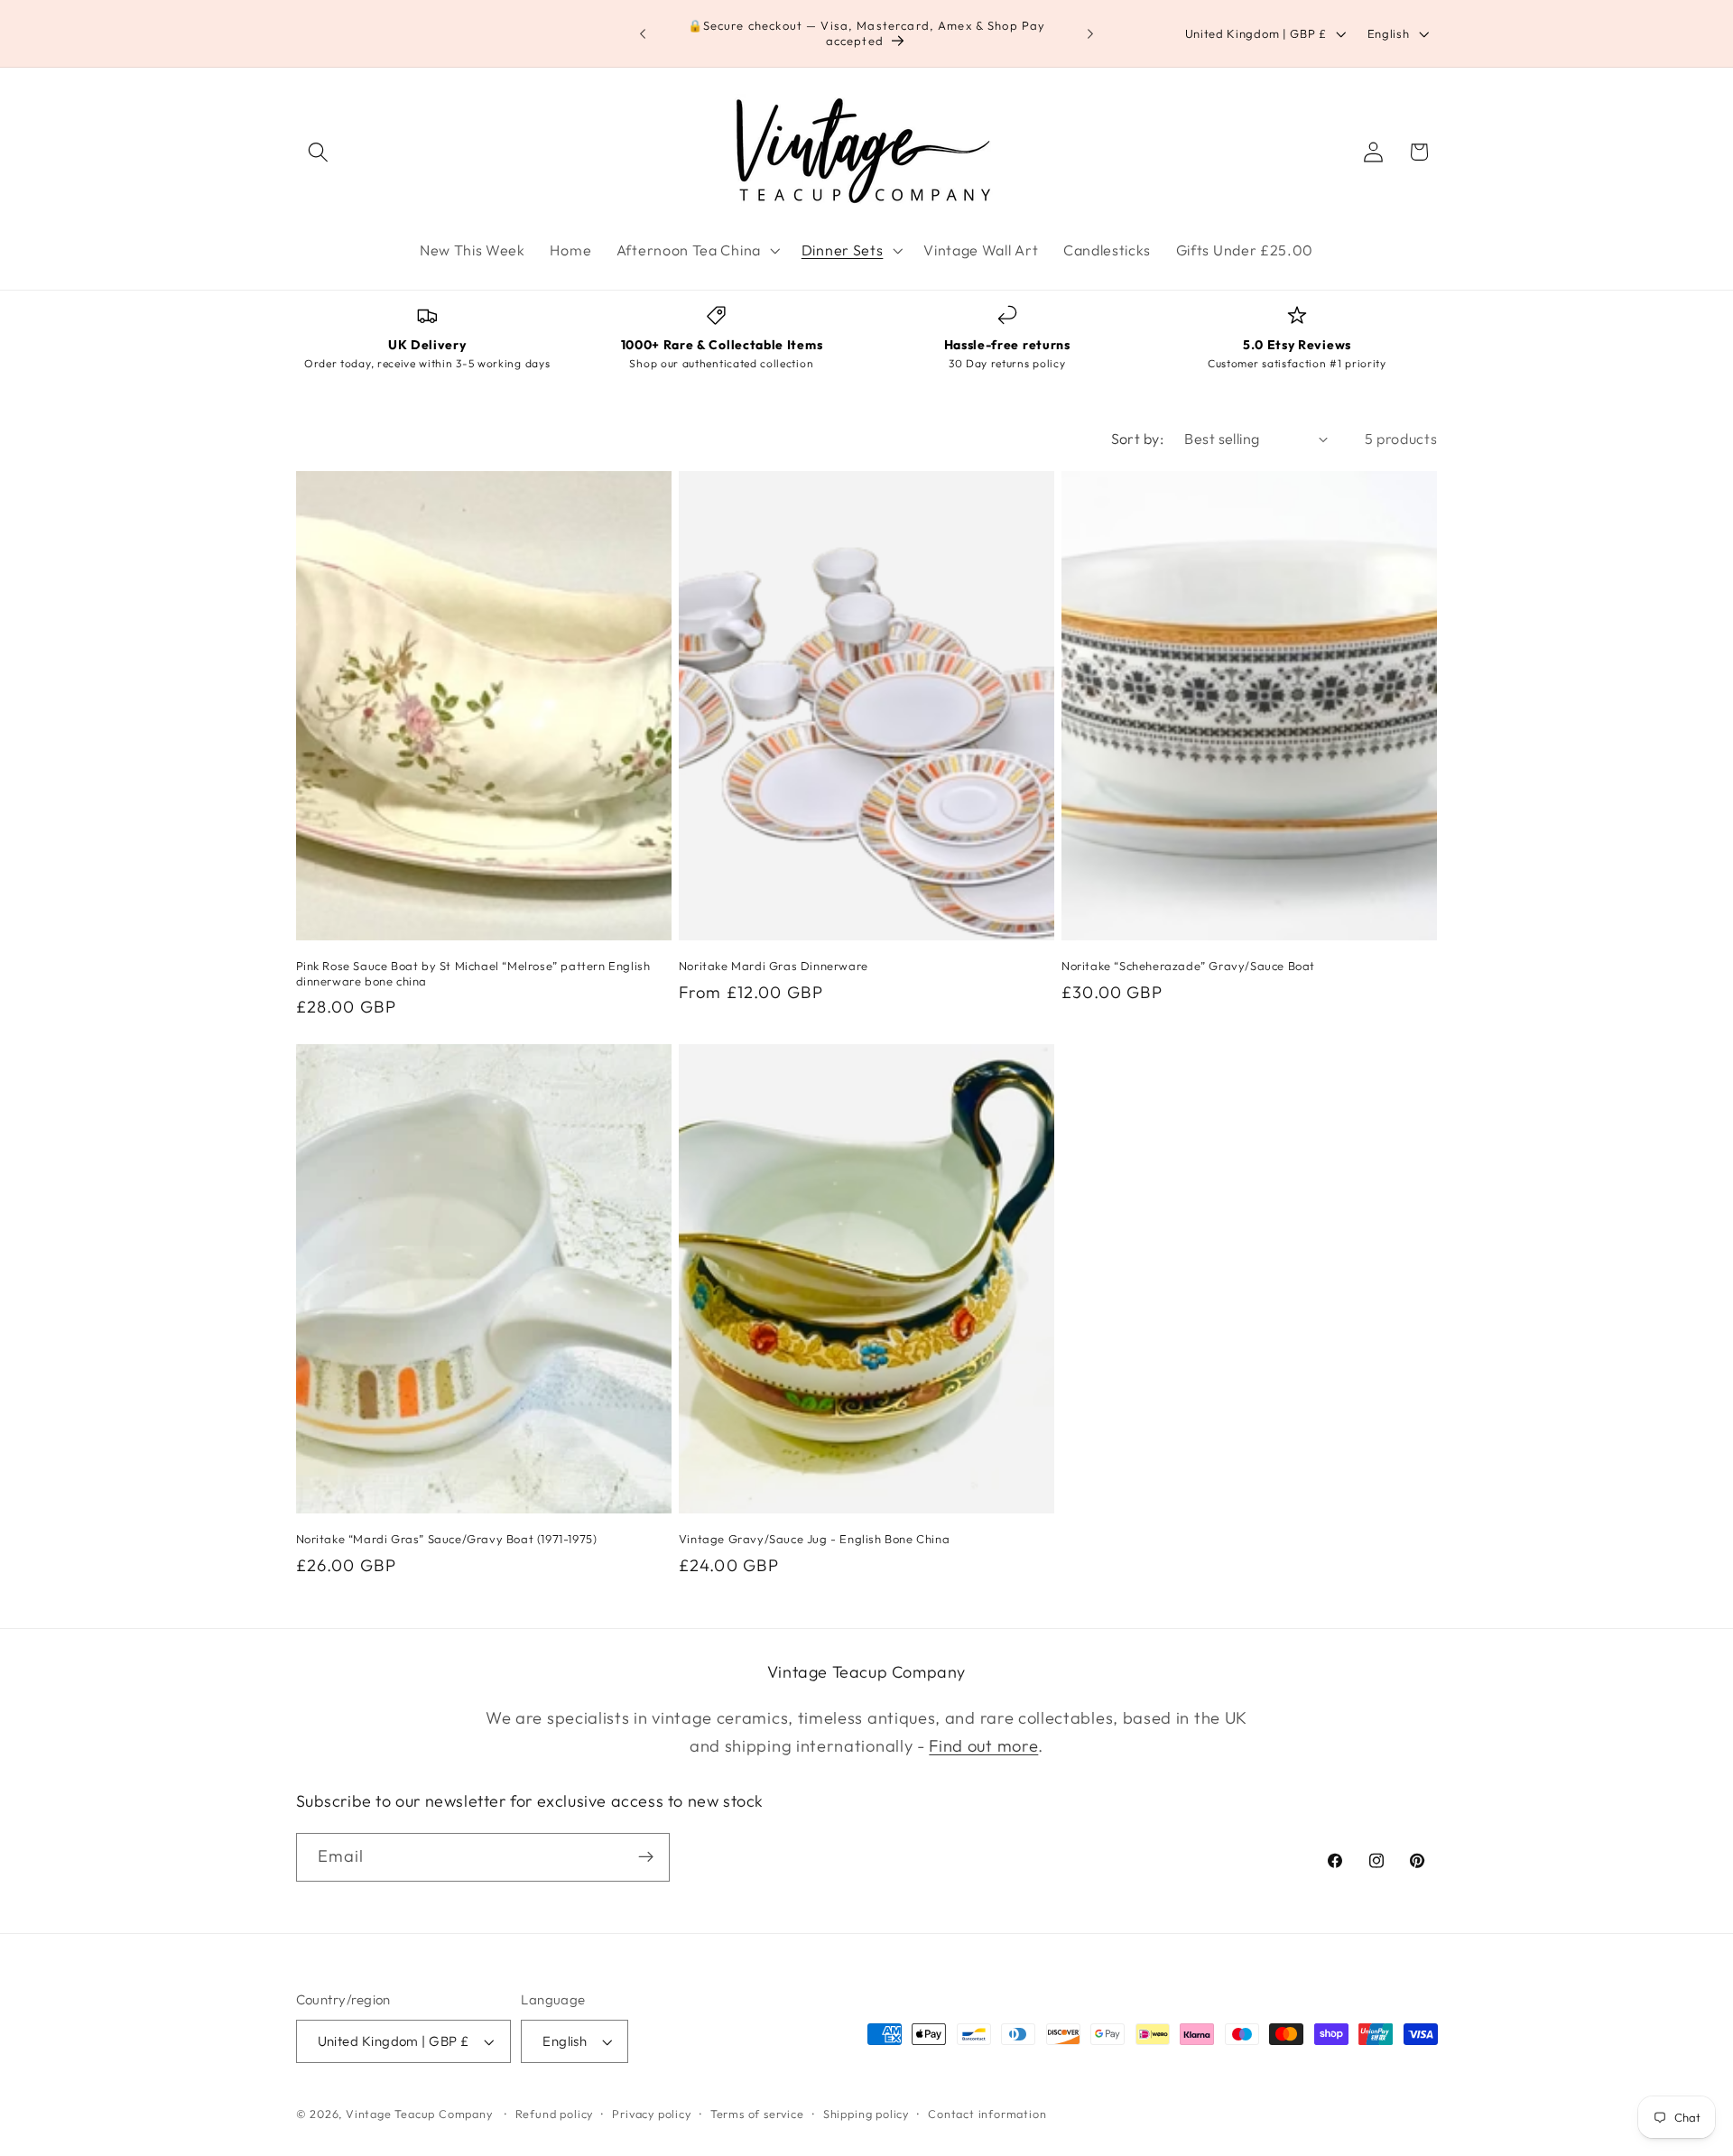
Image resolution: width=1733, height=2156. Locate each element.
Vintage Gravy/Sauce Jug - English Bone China (814, 1539)
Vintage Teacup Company (419, 2114)
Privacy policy (651, 2114)
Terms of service (757, 2114)
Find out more (983, 1746)
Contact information (987, 2114)
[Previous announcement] (643, 33)
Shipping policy (866, 2114)
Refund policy (554, 2114)
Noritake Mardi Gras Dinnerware (774, 966)
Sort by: (1138, 439)
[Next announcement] (1090, 33)
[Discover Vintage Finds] (646, 1857)
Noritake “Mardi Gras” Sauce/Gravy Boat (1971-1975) (447, 1539)
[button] (319, 152)
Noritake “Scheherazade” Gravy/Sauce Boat (1188, 966)
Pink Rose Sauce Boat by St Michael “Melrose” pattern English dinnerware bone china (473, 973)
